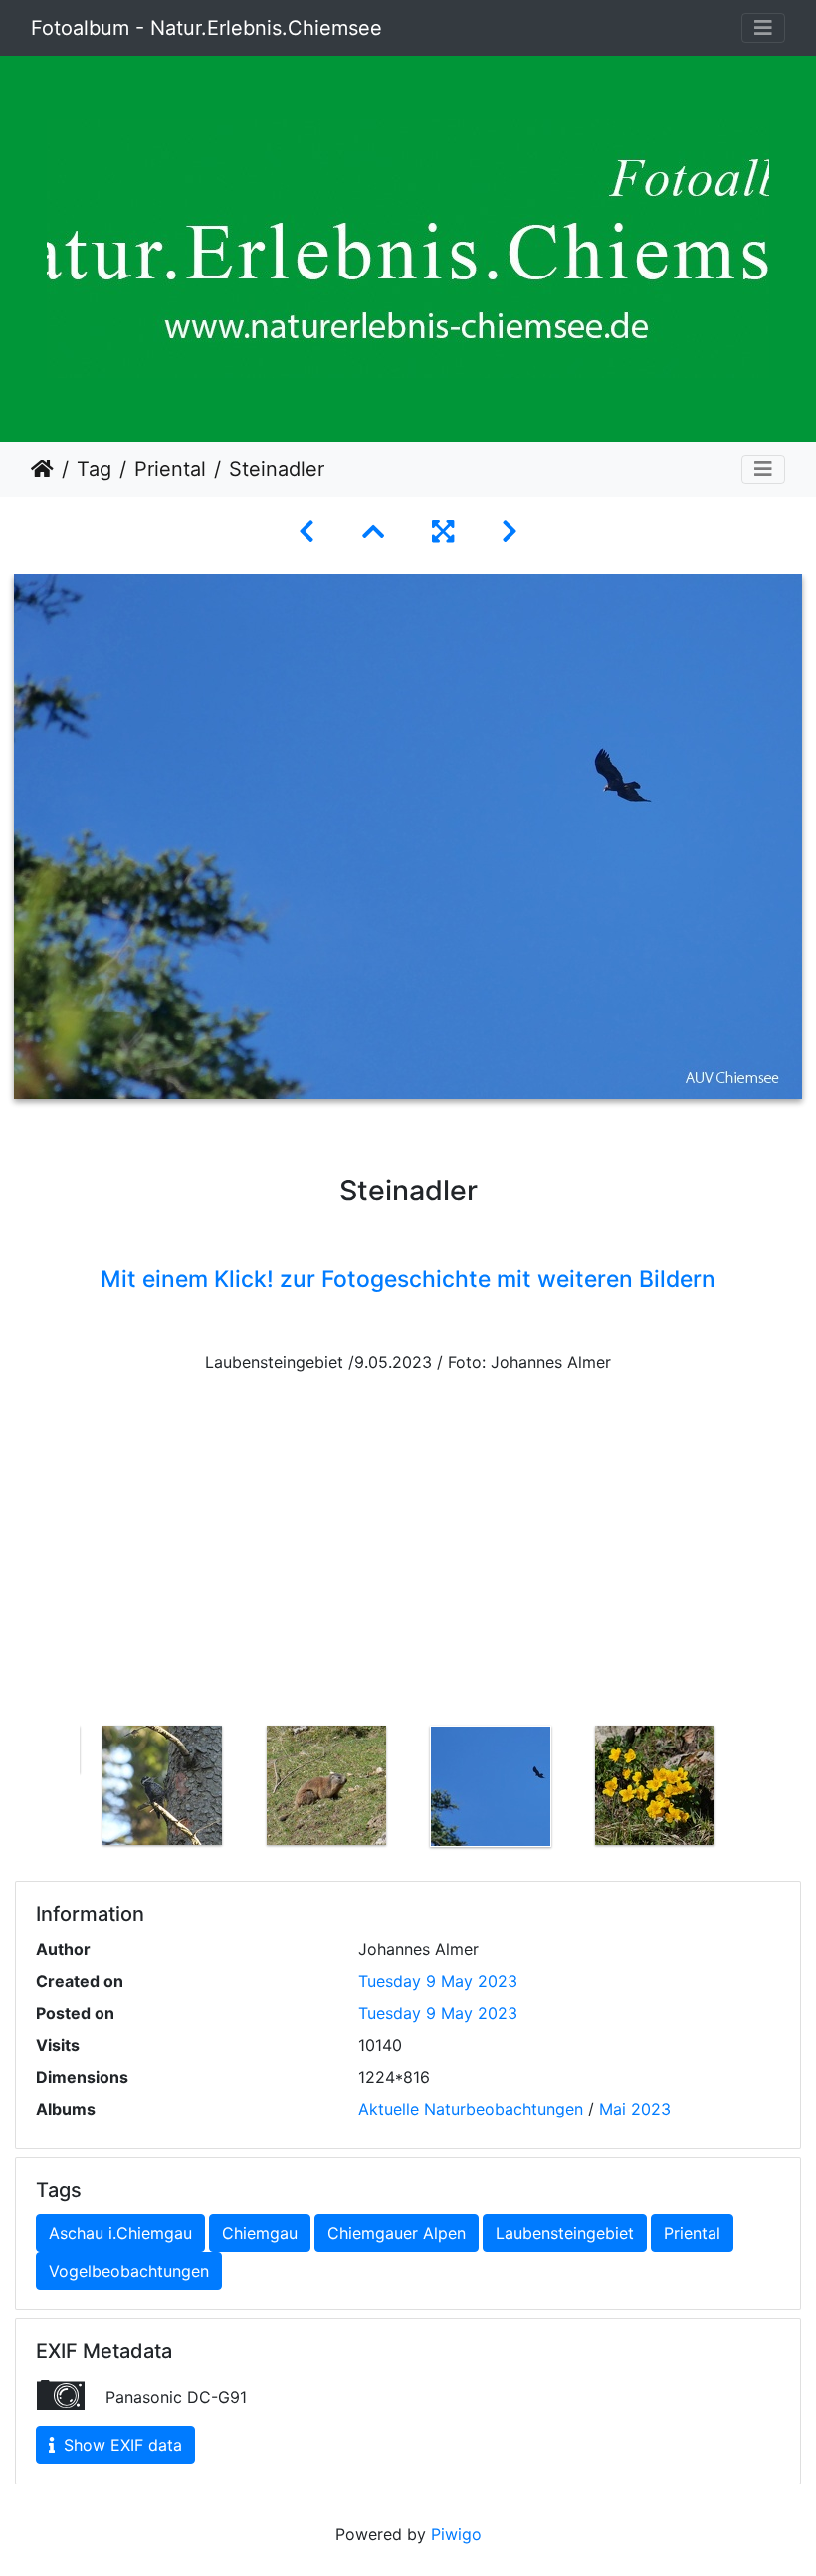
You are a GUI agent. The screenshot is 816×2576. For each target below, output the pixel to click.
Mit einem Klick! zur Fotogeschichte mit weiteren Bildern (408, 1279)
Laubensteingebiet (565, 2233)
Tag (94, 469)
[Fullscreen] (443, 532)
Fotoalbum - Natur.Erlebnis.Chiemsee (206, 28)
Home (42, 469)
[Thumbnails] (373, 532)
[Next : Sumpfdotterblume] (510, 532)
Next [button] (751, 1790)
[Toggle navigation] (763, 28)
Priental (170, 469)
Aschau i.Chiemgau (120, 2233)
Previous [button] (65, 1790)
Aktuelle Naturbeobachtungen (471, 2109)
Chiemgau (260, 2233)
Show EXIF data (120, 2445)
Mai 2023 (635, 2109)
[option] (162, 1785)
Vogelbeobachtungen (129, 2271)
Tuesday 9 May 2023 (438, 1981)
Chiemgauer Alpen (397, 2233)
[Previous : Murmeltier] (306, 532)
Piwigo (456, 2534)
